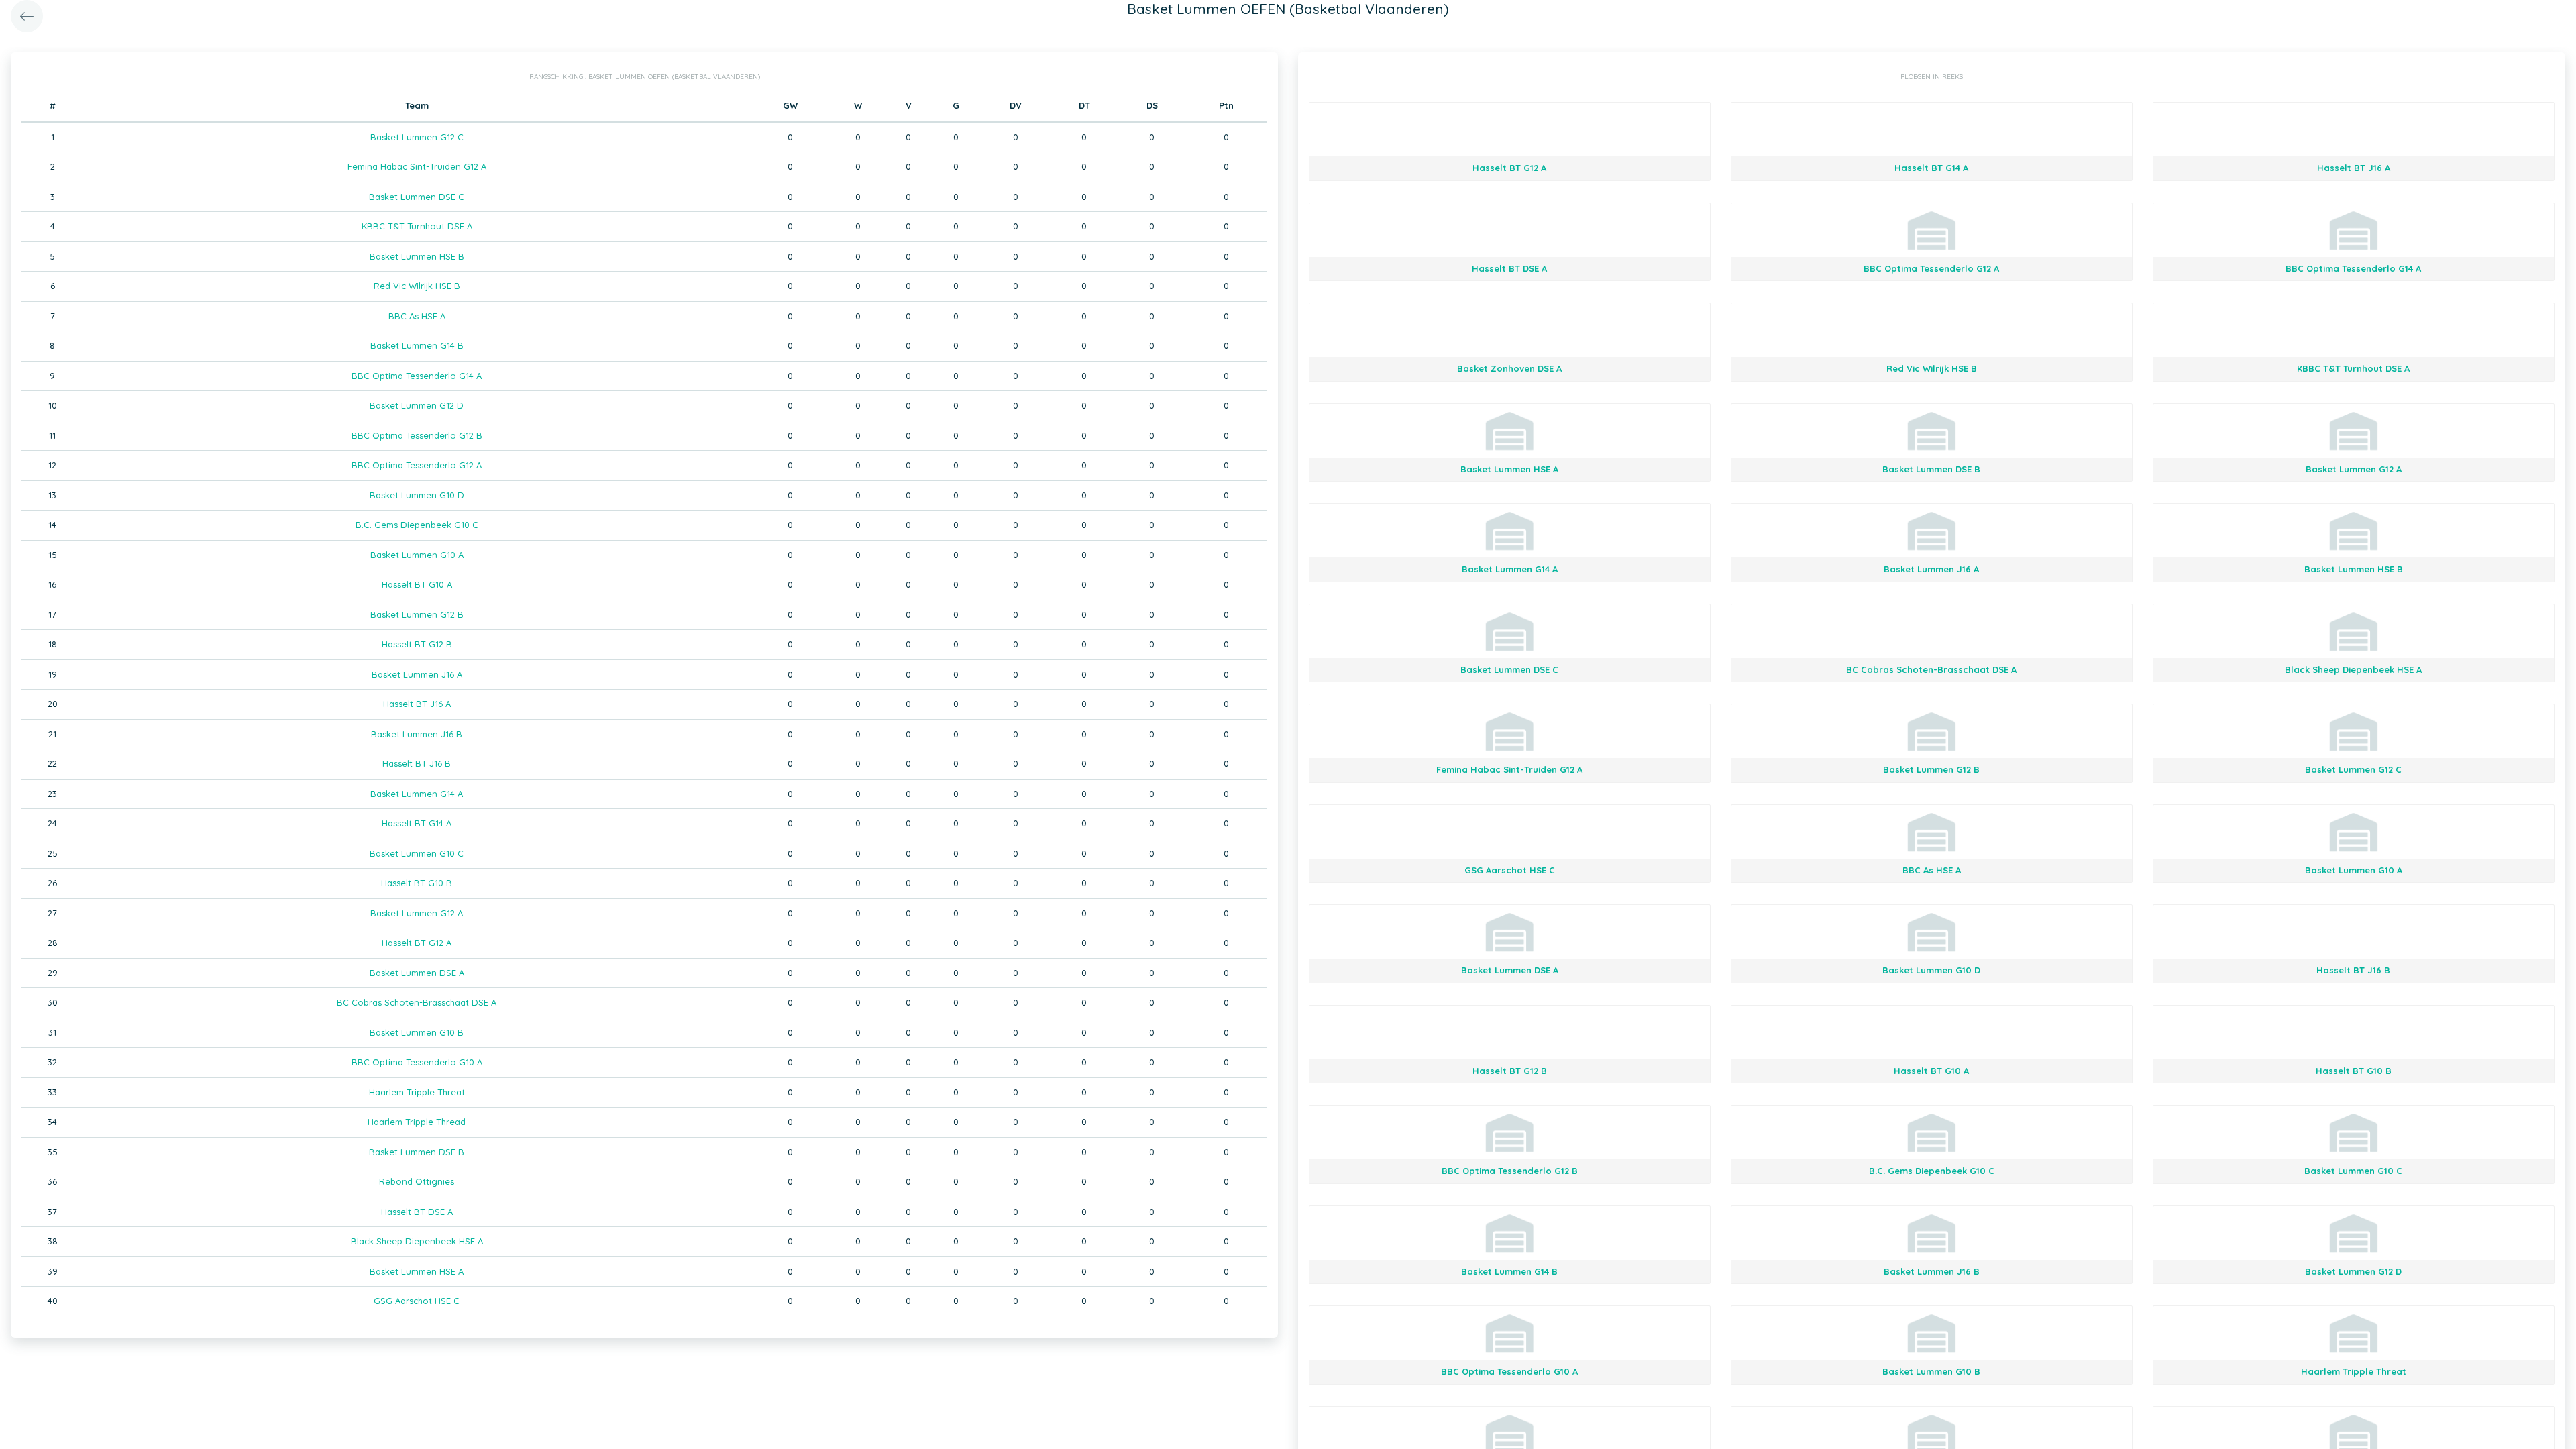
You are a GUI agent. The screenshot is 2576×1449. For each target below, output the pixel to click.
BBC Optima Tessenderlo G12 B (417, 435)
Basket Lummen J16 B (417, 734)
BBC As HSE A (417, 316)
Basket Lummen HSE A (417, 1271)
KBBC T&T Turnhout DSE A (417, 226)
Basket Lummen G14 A (417, 794)
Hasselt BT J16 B (417, 763)
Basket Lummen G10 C (417, 853)
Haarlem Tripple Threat (417, 1092)
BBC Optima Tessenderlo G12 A (417, 465)
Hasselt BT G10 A (417, 584)
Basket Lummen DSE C (417, 197)
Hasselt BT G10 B (417, 883)
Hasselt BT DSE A (417, 1212)
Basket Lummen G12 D (417, 405)
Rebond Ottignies (417, 1181)
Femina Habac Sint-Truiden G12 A (417, 166)
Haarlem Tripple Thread (417, 1122)
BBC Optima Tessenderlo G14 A (417, 376)
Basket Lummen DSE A (417, 973)
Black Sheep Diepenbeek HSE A (417, 1241)
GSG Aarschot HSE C (417, 1301)
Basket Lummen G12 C (417, 137)
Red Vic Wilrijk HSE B (417, 286)
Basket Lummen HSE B (417, 256)
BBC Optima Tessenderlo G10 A (417, 1062)
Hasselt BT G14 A (417, 823)
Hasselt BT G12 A (417, 943)
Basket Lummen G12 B (417, 614)
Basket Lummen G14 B (417, 345)
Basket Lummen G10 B (417, 1032)
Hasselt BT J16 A (417, 704)
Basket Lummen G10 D (417, 495)
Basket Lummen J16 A (417, 674)
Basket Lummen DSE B (417, 1152)
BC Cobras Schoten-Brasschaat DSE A (417, 1002)
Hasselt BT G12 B (417, 644)
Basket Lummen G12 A (417, 913)
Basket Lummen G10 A (417, 555)
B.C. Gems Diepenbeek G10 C (417, 525)
